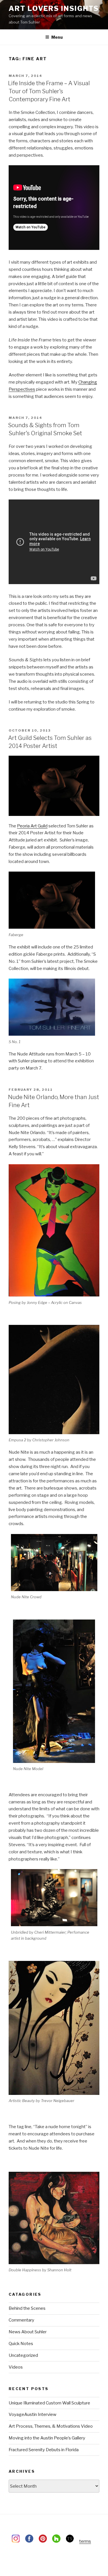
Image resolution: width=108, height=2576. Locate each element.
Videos (16, 2367)
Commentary (21, 2320)
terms (85, 2541)
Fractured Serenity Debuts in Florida (44, 2450)
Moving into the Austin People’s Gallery (47, 2438)
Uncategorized (23, 2355)
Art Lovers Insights (54, 8)
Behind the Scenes (27, 2308)
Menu (57, 37)
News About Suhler (28, 2332)
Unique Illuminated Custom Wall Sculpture (49, 2403)
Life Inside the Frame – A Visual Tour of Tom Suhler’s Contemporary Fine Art (49, 91)
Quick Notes (21, 2344)
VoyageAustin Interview (33, 2414)
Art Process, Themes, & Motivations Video (51, 2426)
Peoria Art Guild (32, 826)
